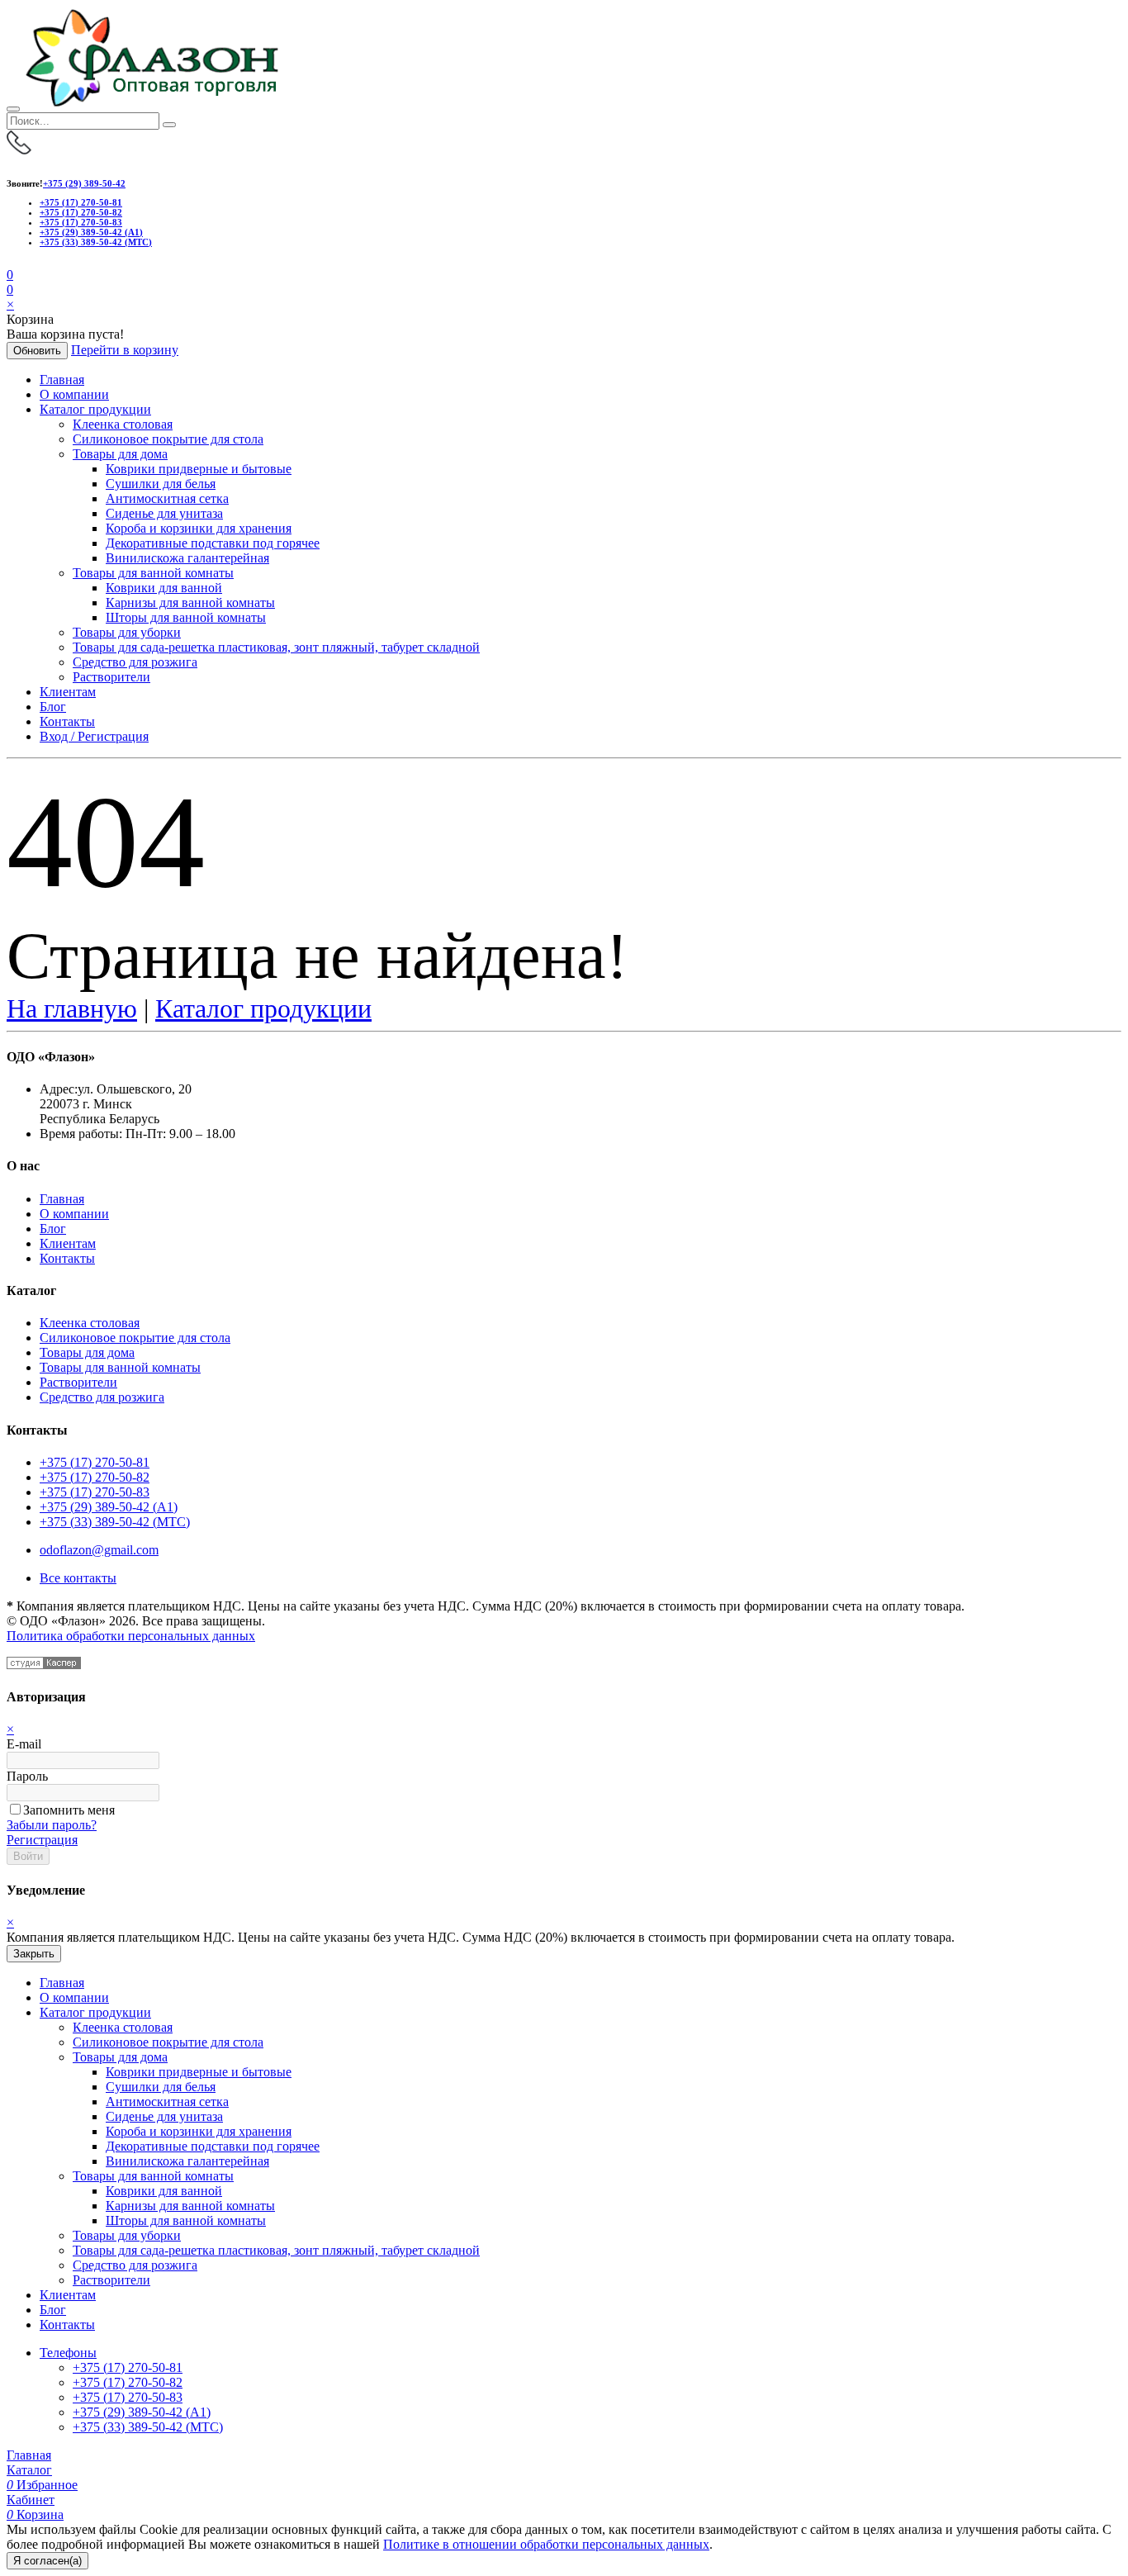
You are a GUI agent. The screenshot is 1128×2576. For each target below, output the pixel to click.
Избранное (42, 2485)
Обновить (37, 351)
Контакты (67, 721)
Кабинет (31, 2500)
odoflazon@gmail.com (99, 1550)
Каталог (29, 2470)
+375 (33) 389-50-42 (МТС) (96, 242)
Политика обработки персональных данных (131, 1636)
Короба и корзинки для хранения (199, 528)
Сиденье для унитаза (164, 513)
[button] (10, 289)
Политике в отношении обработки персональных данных (546, 2544)
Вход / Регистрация (94, 736)
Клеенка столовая (123, 424)
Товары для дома (120, 454)
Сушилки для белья (161, 484)
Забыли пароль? (52, 1825)
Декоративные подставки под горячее (213, 543)
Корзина (35, 2514)
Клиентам (68, 692)
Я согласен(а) (47, 2561)
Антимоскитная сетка (167, 498)
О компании (74, 394)
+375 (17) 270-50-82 (81, 212)
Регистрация (42, 1840)
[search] (169, 125)
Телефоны (68, 2353)
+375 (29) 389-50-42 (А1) (91, 232)
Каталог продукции (95, 409)
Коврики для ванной (164, 588)
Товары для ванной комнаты (153, 573)
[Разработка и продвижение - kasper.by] (44, 1665)
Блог (53, 707)
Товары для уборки (127, 632)
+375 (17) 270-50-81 (81, 202)
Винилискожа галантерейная (187, 558)
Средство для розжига (135, 662)
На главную (72, 1008)
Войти (28, 1856)
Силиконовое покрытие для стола (168, 439)
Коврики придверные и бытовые (199, 469)
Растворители (111, 677)
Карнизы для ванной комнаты (190, 602)
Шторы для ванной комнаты (186, 617)
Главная (62, 380)
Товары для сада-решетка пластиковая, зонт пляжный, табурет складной (276, 647)
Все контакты (78, 1578)
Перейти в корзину (125, 350)
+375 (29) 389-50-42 (84, 183)
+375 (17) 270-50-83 (81, 222)
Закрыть (34, 1954)
